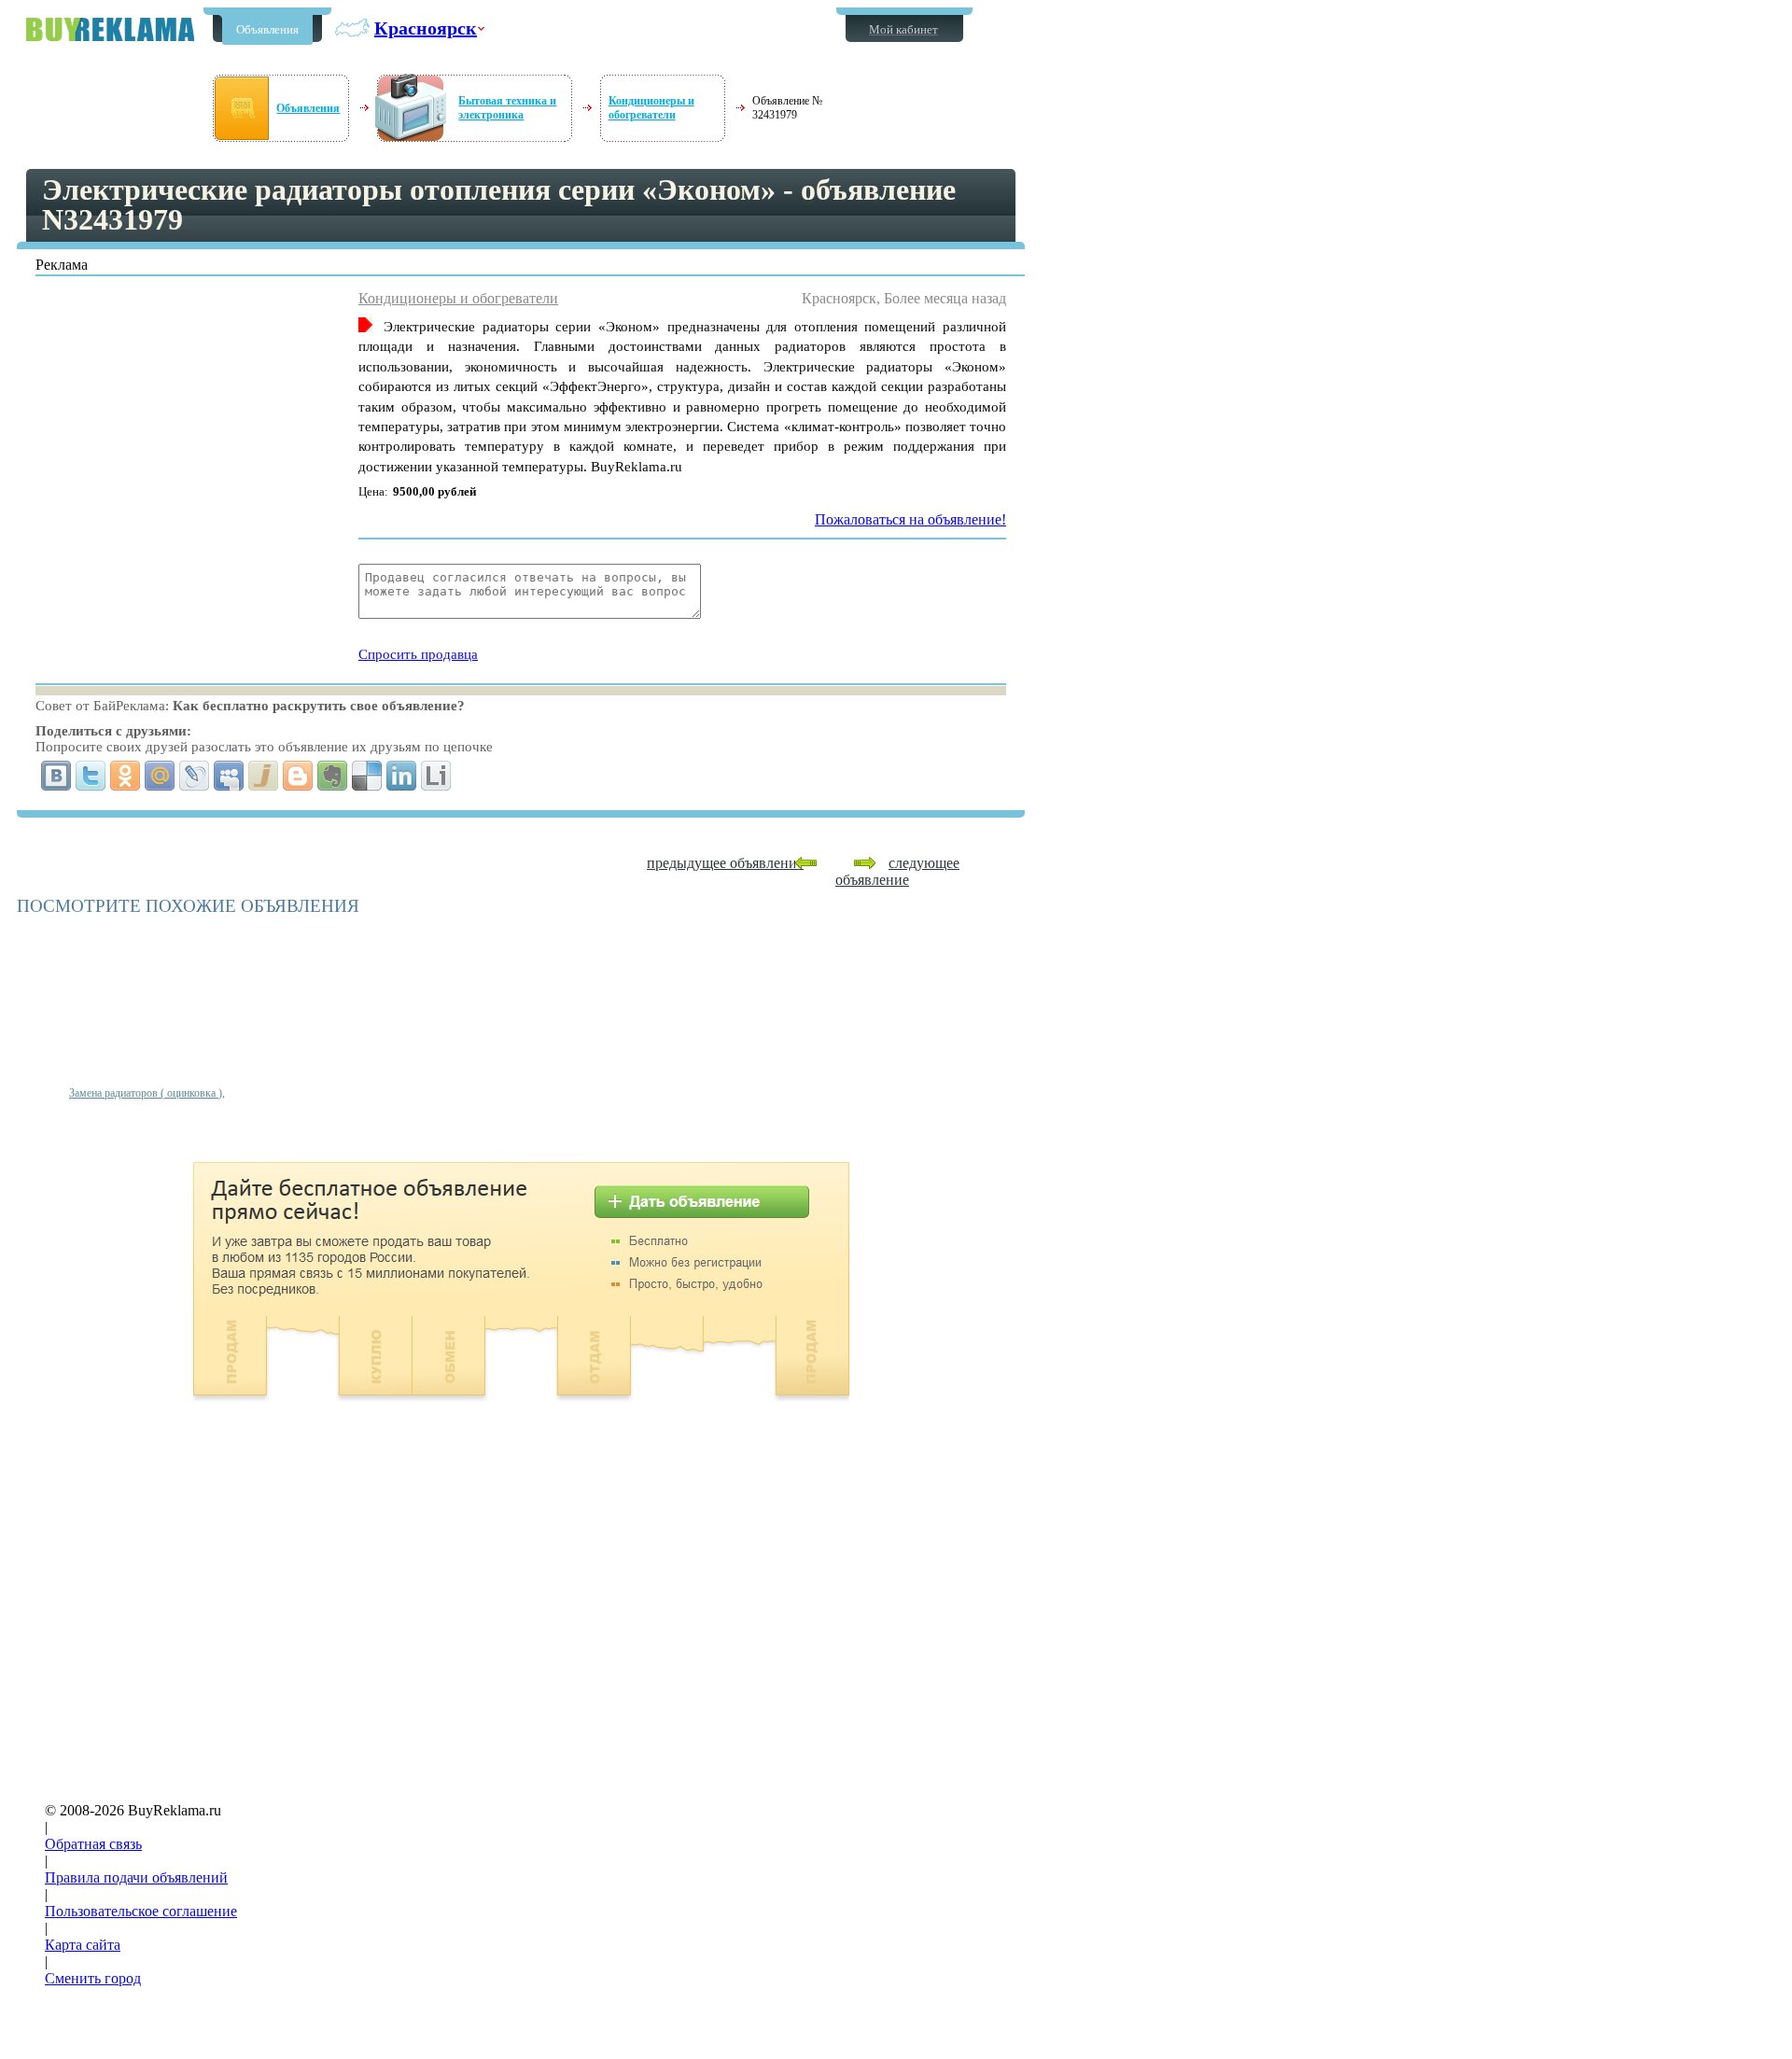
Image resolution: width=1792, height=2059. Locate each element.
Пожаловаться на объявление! (910, 519)
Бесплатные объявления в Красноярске (110, 29)
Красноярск (426, 28)
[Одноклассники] (126, 776)
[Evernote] (333, 776)
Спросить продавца (418, 654)
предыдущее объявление (725, 863)
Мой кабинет (903, 29)
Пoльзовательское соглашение (141, 1911)
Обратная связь (93, 1844)
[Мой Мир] (160, 776)
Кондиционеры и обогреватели (651, 108)
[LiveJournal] (195, 776)
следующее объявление (897, 871)
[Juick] (264, 776)
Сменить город (93, 1978)
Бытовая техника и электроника (507, 108)
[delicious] (367, 776)
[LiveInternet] (436, 776)
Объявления (267, 29)
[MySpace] (229, 776)
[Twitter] (91, 776)
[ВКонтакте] (56, 776)
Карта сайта (83, 1945)
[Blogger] (298, 776)
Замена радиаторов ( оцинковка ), (147, 1093)
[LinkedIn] (402, 776)
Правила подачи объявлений (136, 1877)
